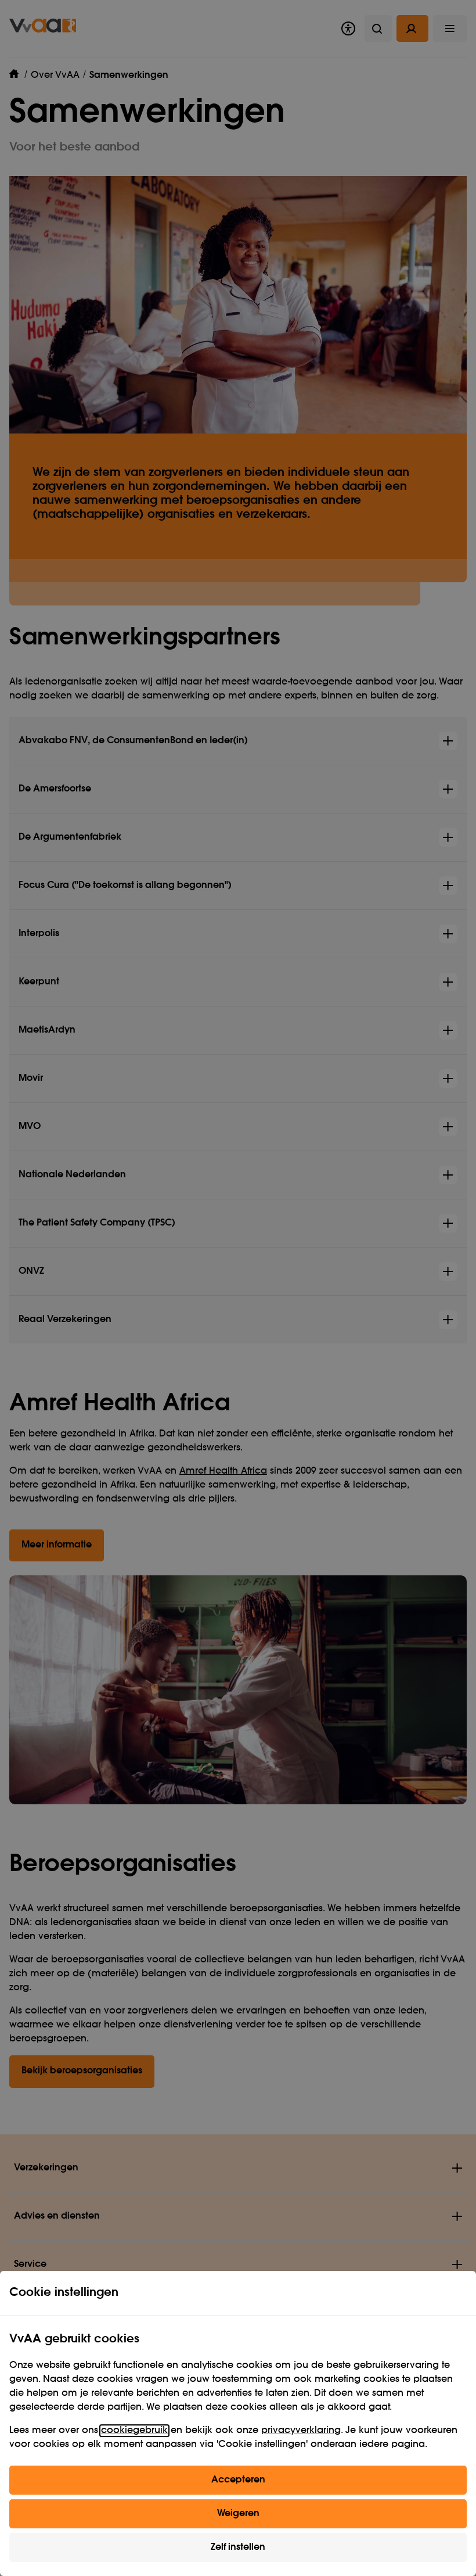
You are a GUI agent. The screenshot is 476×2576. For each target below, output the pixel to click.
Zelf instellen (238, 2548)
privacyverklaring (301, 2431)
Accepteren (238, 2480)
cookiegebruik (134, 2431)
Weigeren (238, 2514)
